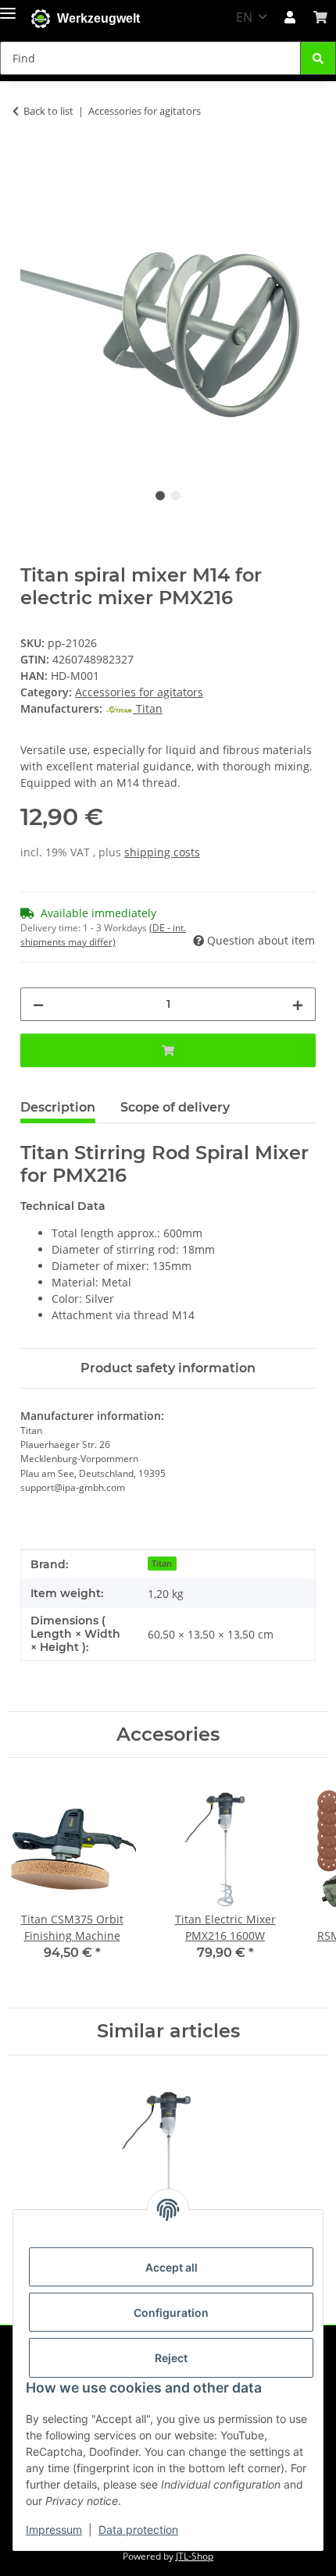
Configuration (171, 2313)
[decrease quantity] (38, 1004)
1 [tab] (160, 496)
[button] (290, 17)
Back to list (48, 111)
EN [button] (244, 17)
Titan (162, 1564)
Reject (171, 2358)
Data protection (138, 2530)
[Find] (318, 58)
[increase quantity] (298, 1004)
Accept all (172, 2267)
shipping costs (162, 852)
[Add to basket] (33, 159)
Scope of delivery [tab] (175, 1107)
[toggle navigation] (8, 10)
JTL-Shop (195, 2556)
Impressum (54, 2530)
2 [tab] (176, 496)
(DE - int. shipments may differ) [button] (103, 935)
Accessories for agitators (139, 692)
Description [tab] (58, 1107)
